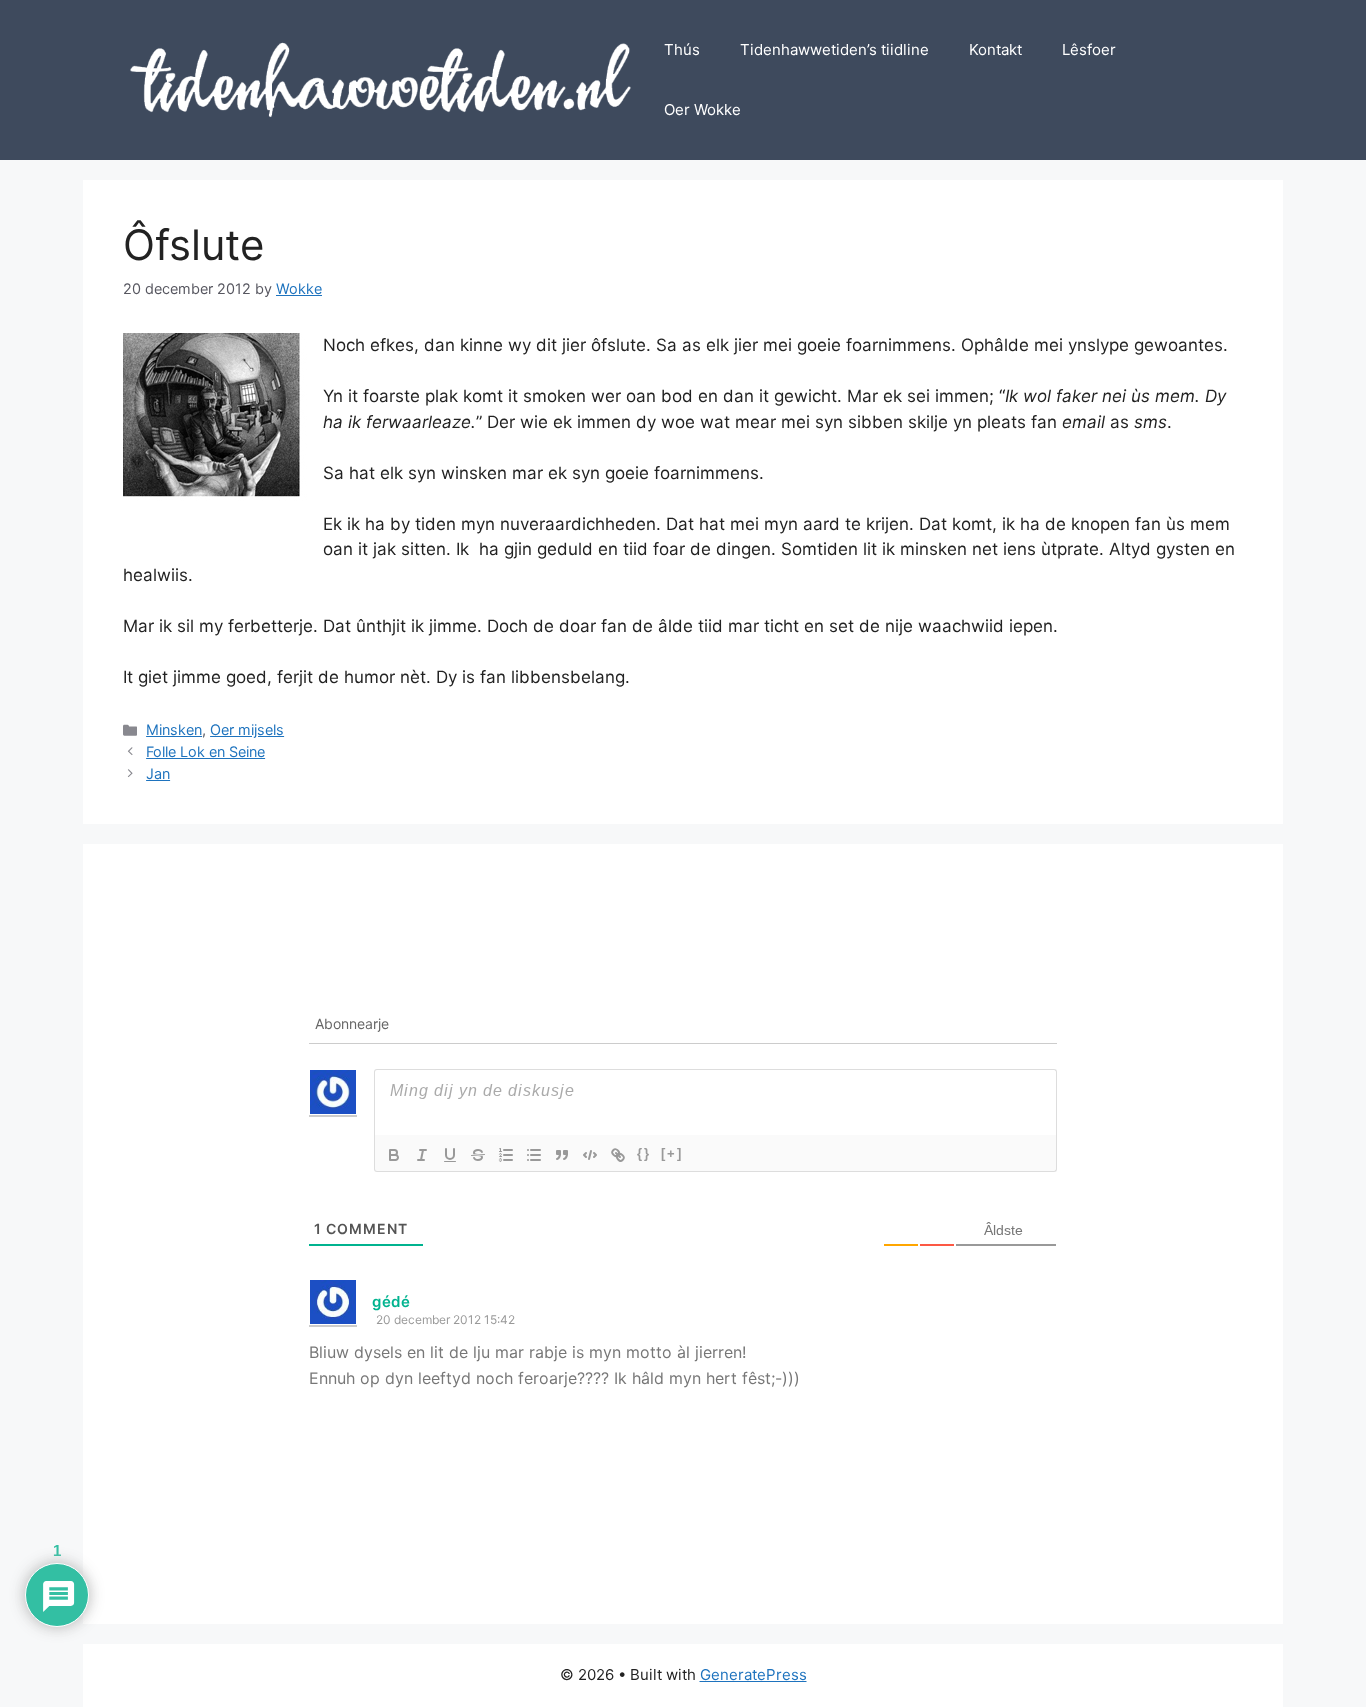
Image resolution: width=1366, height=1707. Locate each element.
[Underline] (450, 1155)
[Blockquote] (562, 1155)
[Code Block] (590, 1155)
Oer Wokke (702, 109)
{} (644, 1153)
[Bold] (394, 1155)
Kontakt (995, 49)
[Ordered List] (506, 1155)
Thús (682, 49)
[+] (672, 1153)
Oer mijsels (247, 729)
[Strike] (478, 1155)
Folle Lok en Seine (205, 751)
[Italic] (422, 1155)
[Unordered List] (534, 1155)
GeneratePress (753, 1674)
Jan (158, 773)
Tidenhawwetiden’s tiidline (834, 49)
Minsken (174, 729)
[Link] (618, 1155)
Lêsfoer (1089, 49)
